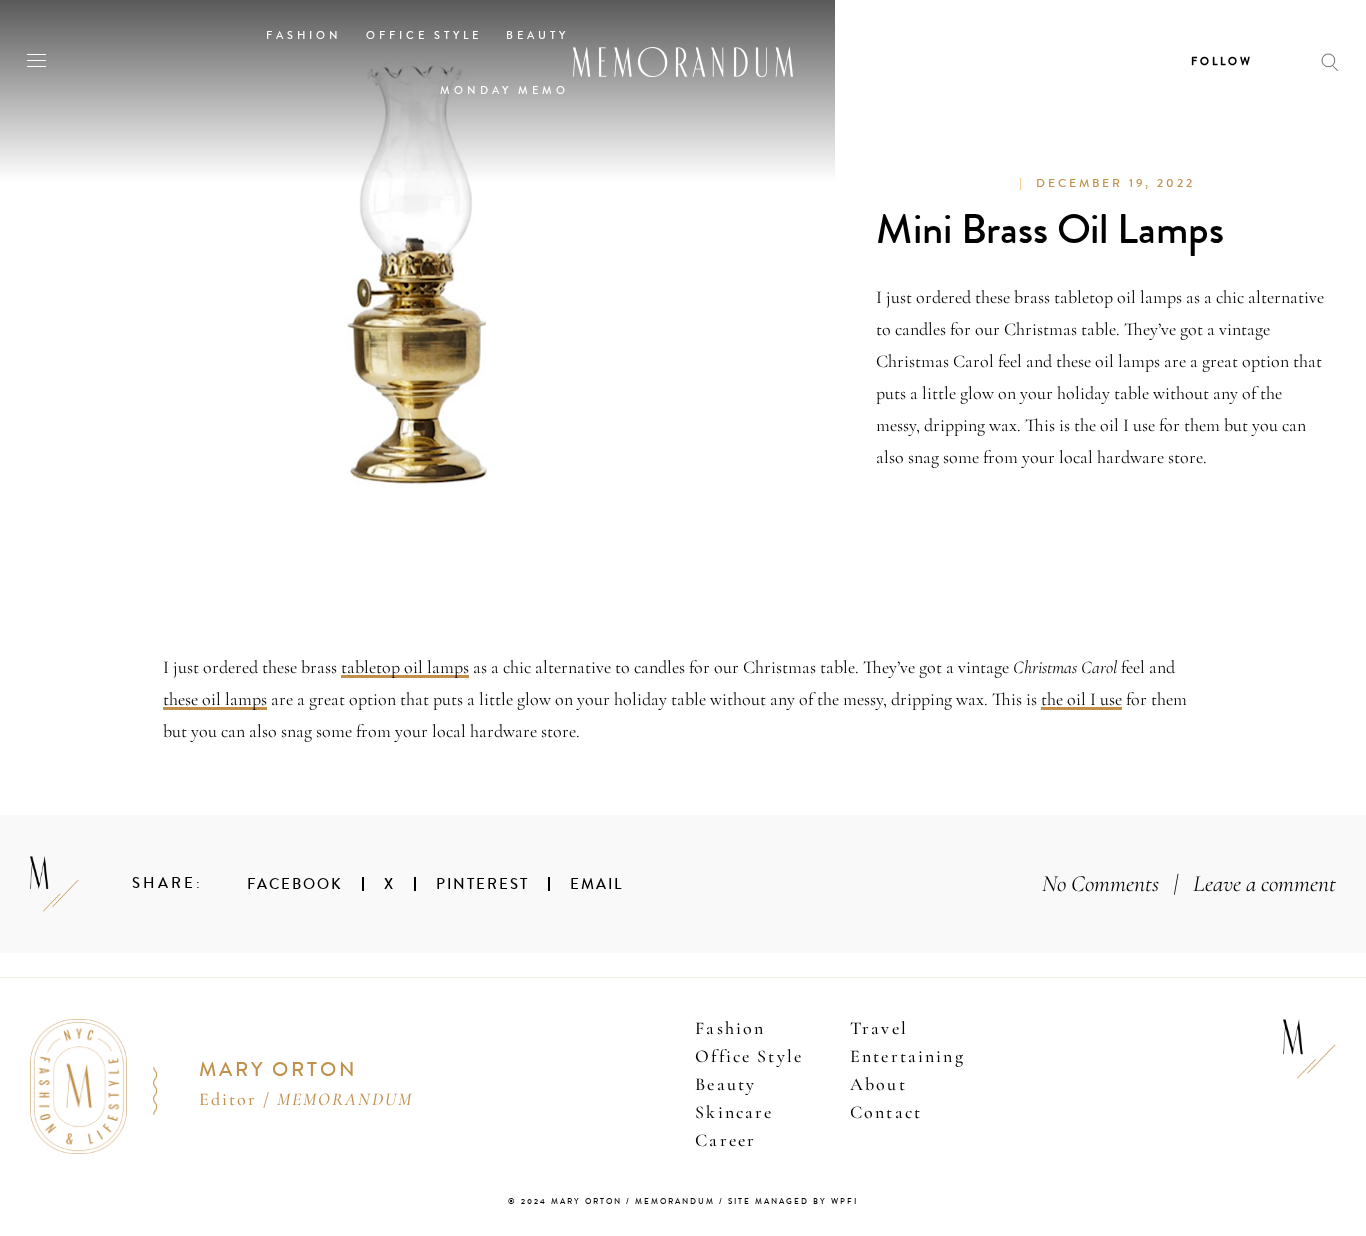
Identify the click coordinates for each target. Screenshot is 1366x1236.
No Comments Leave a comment (1189, 883)
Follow (1222, 61)
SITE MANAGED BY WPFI (793, 1201)
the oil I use (1081, 699)
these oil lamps (215, 699)
